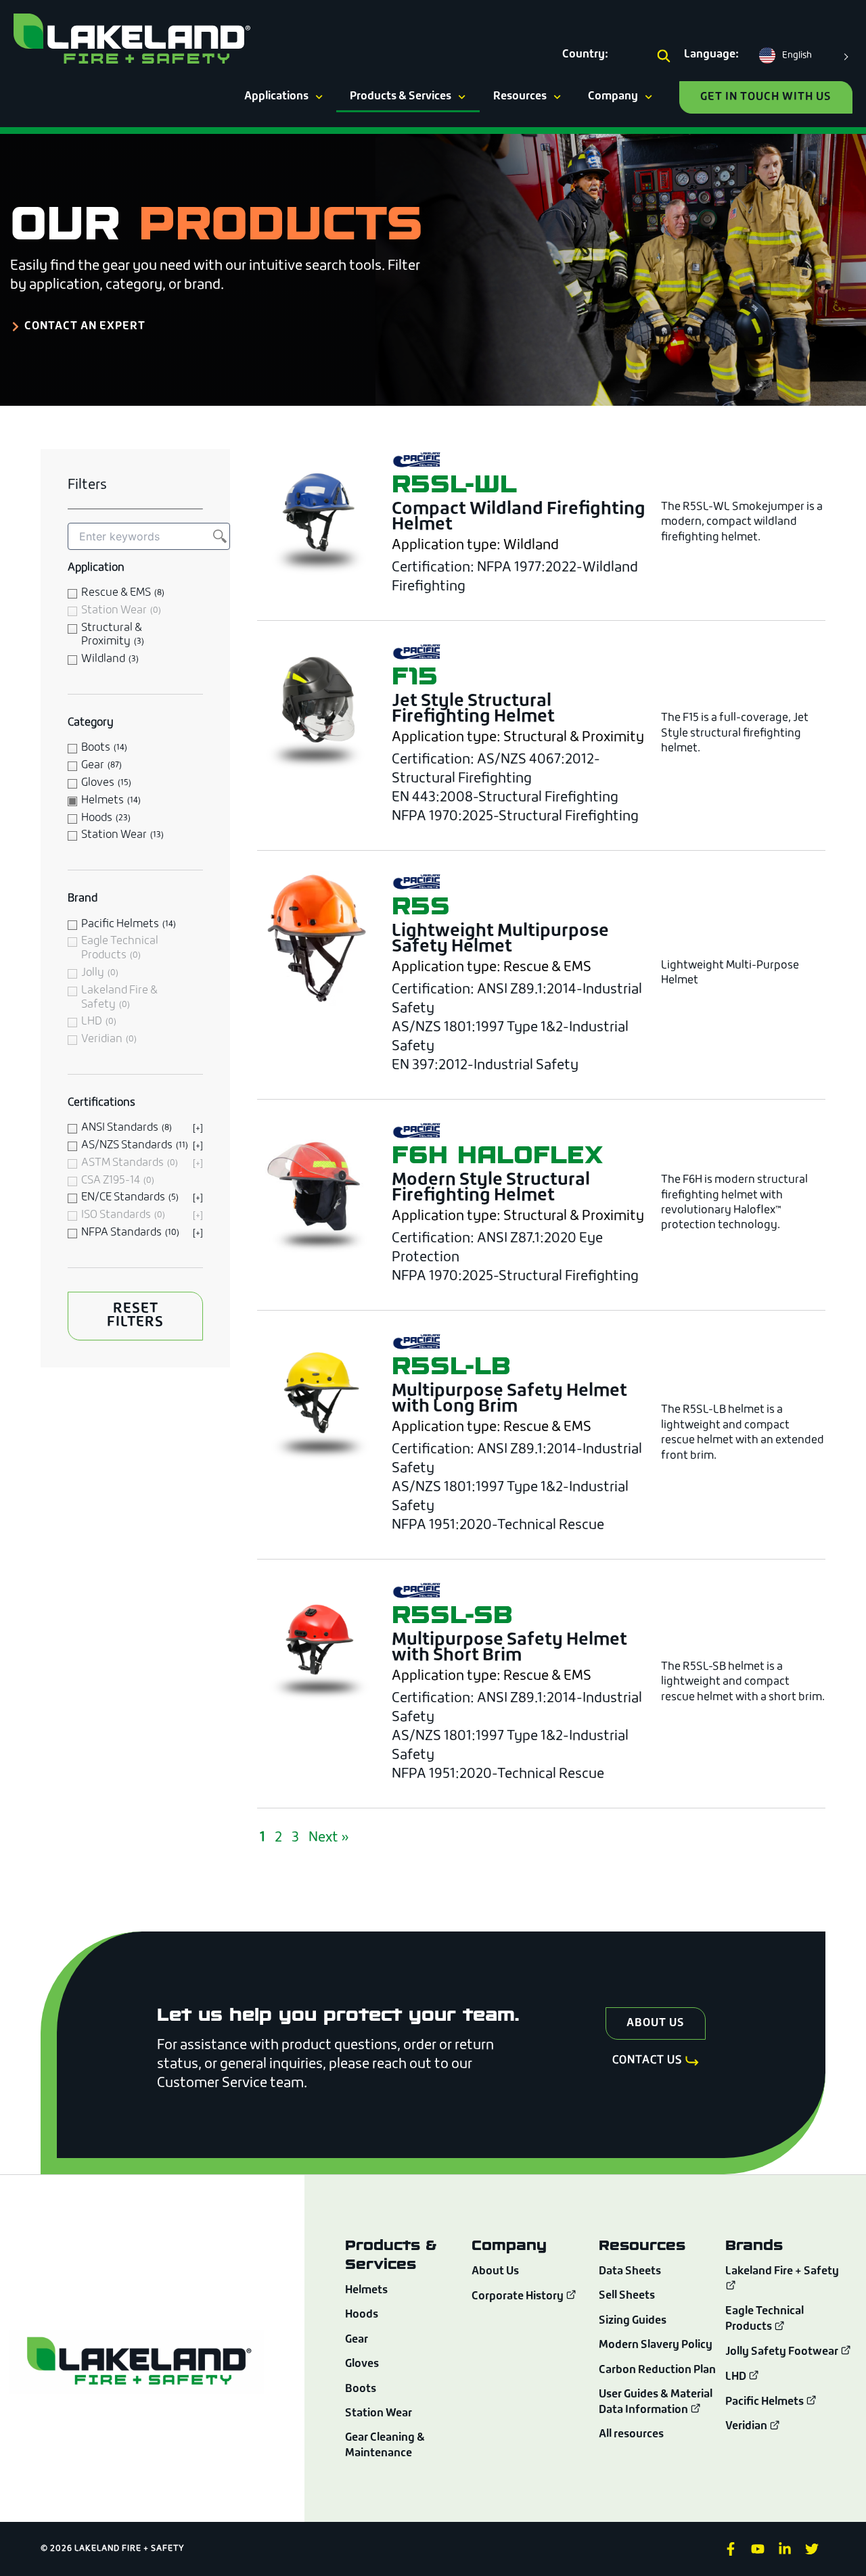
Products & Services (401, 97)
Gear (357, 2340)
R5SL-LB (451, 1365)
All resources (631, 2435)
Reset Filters (135, 1316)
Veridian (747, 2427)
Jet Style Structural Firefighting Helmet (473, 709)
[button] (664, 57)
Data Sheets (630, 2272)
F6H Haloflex (497, 1154)
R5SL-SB (452, 1614)
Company (613, 97)
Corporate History (519, 2297)
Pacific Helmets (766, 2402)
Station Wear (379, 2414)
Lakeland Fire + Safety (782, 2272)
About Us (495, 2272)
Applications (276, 97)
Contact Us (647, 2061)
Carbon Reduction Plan (657, 2370)
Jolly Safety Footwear (783, 2352)
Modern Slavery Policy (656, 2345)
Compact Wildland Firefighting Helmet (519, 517)
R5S (421, 905)
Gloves (362, 2364)
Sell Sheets (627, 2296)
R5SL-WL (454, 483)
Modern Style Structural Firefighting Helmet (491, 1188)
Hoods (362, 2315)
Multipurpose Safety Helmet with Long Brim (509, 1399)
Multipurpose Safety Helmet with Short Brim (509, 1648)
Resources (520, 97)
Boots (361, 2389)
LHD (737, 2377)
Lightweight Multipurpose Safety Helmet (500, 939)
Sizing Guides (633, 2321)
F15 (415, 675)
